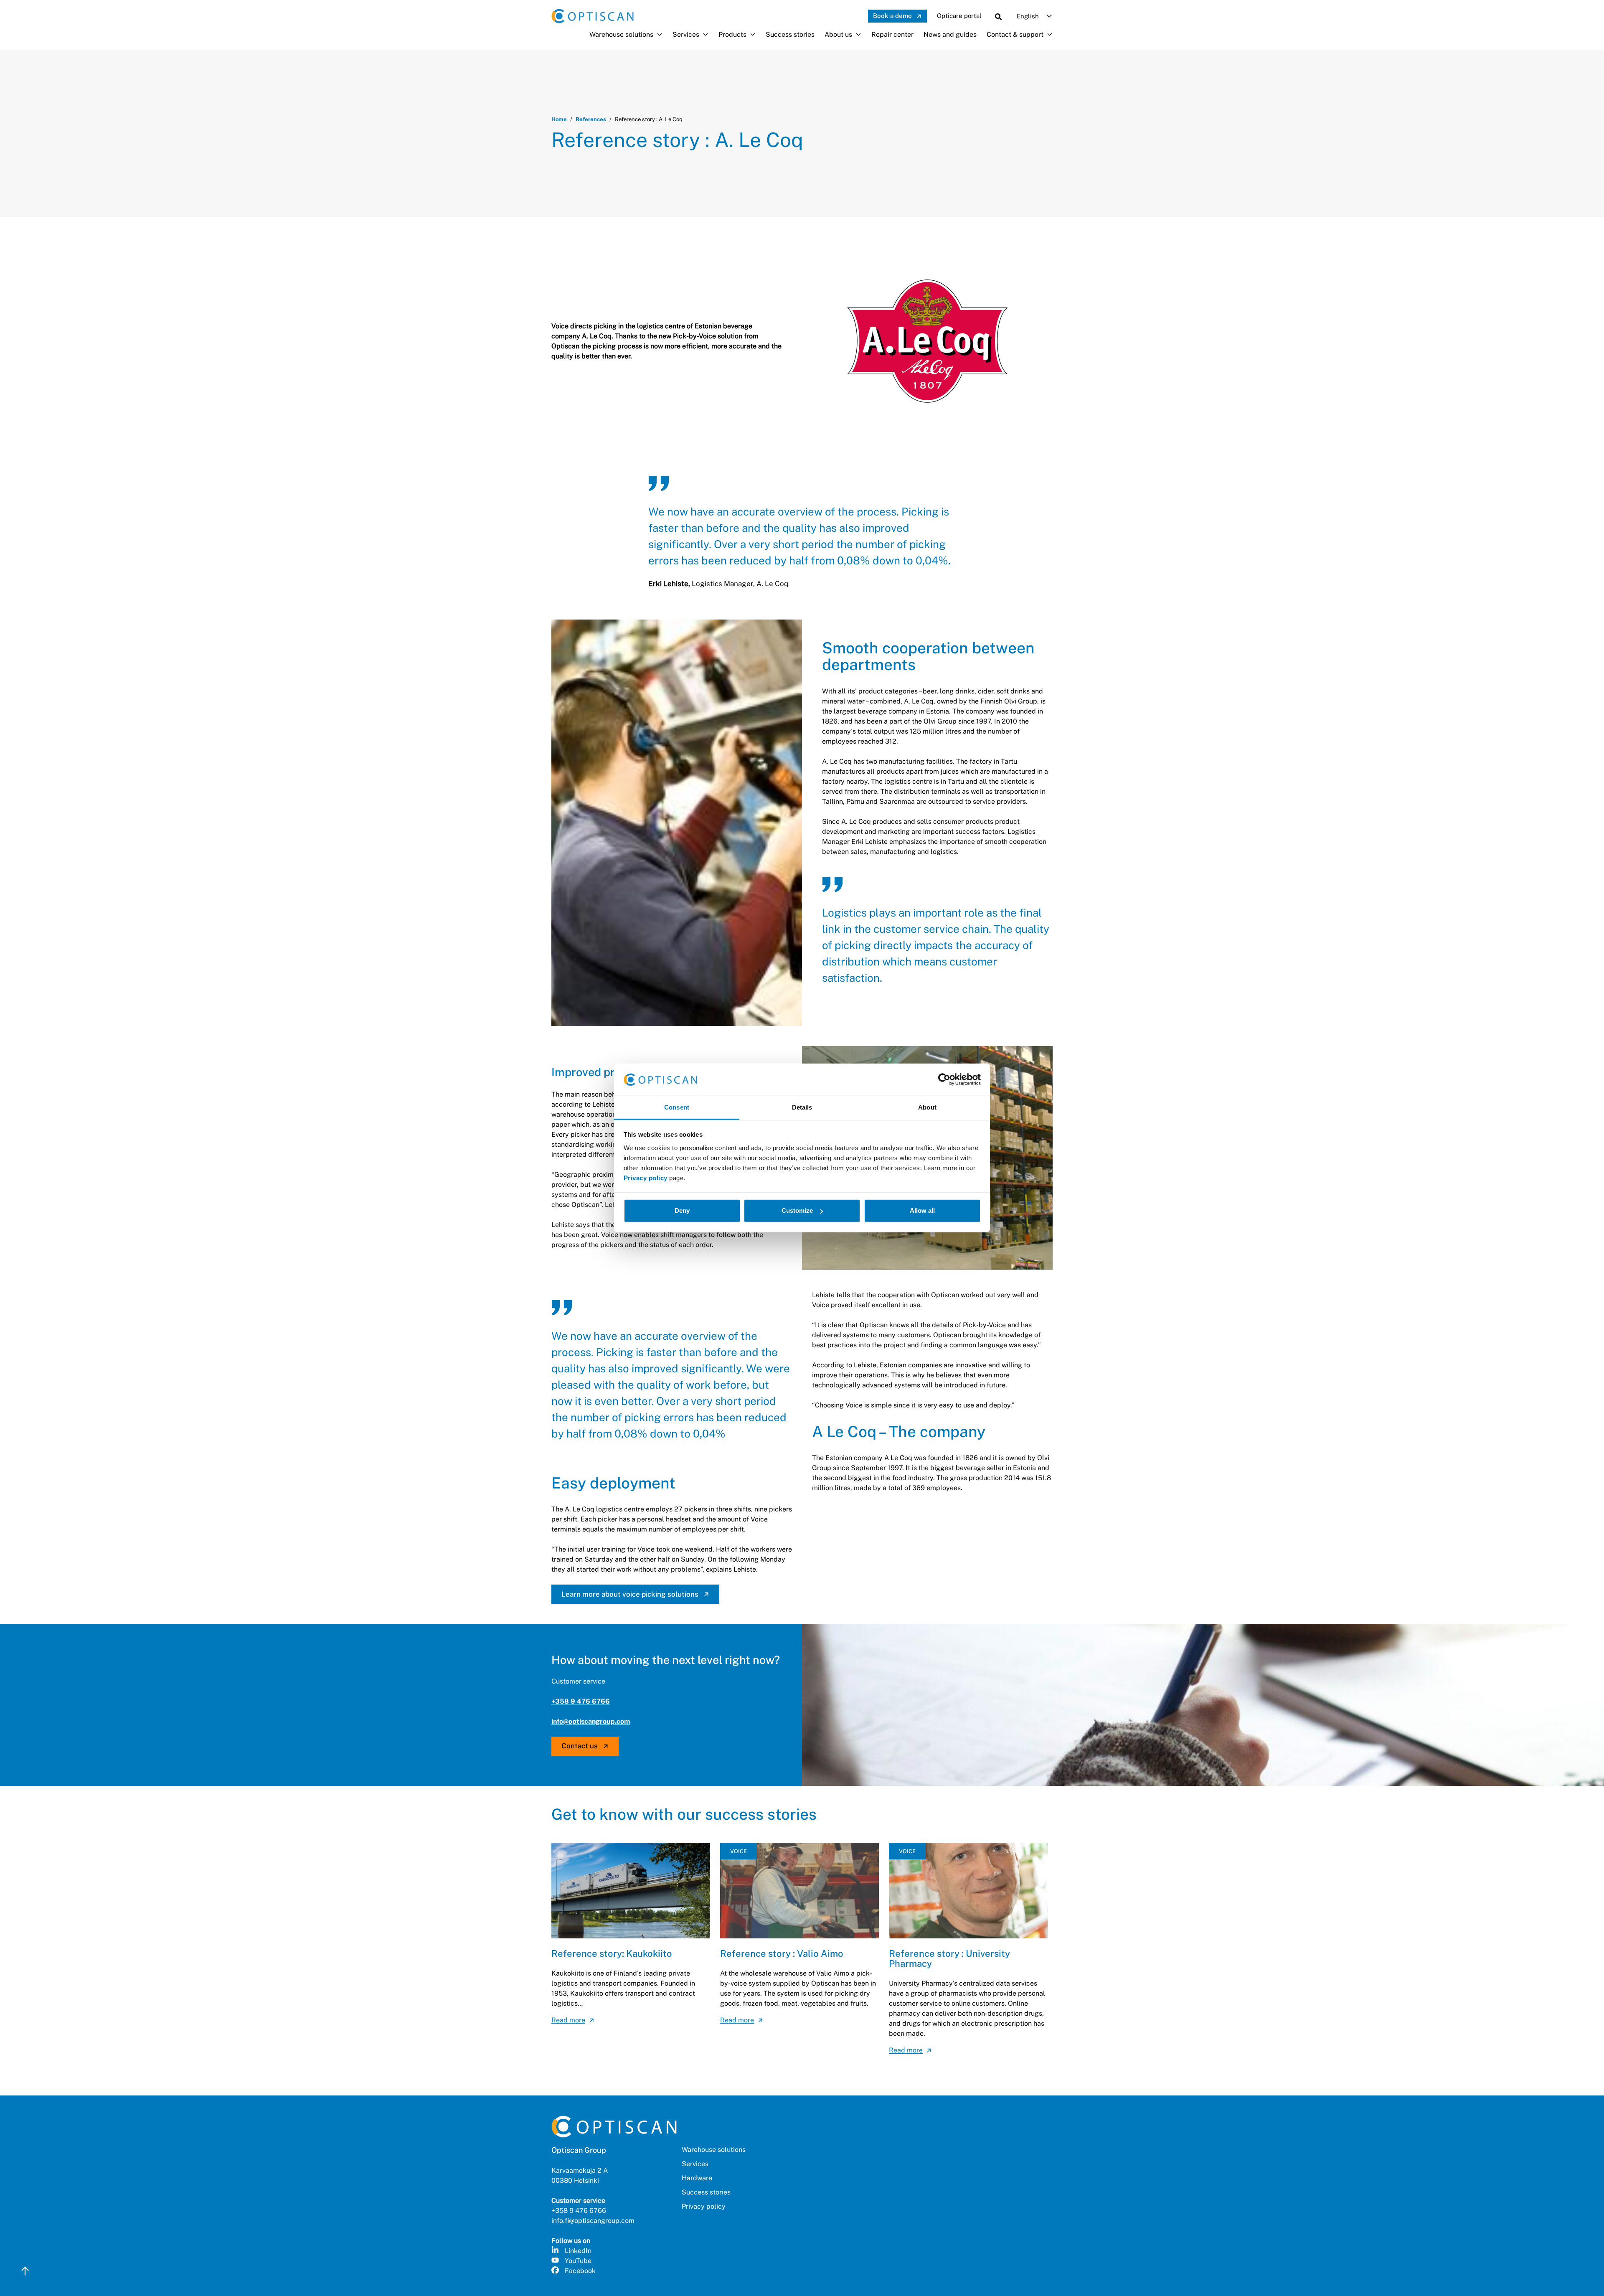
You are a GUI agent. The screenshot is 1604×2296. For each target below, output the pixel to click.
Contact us (580, 1746)
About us (838, 34)
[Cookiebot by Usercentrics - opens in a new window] (944, 1079)
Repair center (892, 34)
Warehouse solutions (621, 34)
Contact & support (1015, 34)
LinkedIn (578, 2251)
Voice (739, 1851)
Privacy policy (646, 1178)
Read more (568, 2020)
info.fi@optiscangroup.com (593, 2221)
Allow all (922, 1210)
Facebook (580, 2271)
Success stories (790, 34)
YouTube (578, 2261)
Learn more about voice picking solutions (630, 1594)
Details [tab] (802, 1107)
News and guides (950, 34)
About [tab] (927, 1107)
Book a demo (892, 16)
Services (686, 34)
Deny (682, 1210)
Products (732, 34)
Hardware (697, 2178)
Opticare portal (959, 16)
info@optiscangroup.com (591, 1721)
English (1028, 16)
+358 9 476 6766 (581, 1701)
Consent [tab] (677, 1107)
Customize (797, 1210)
